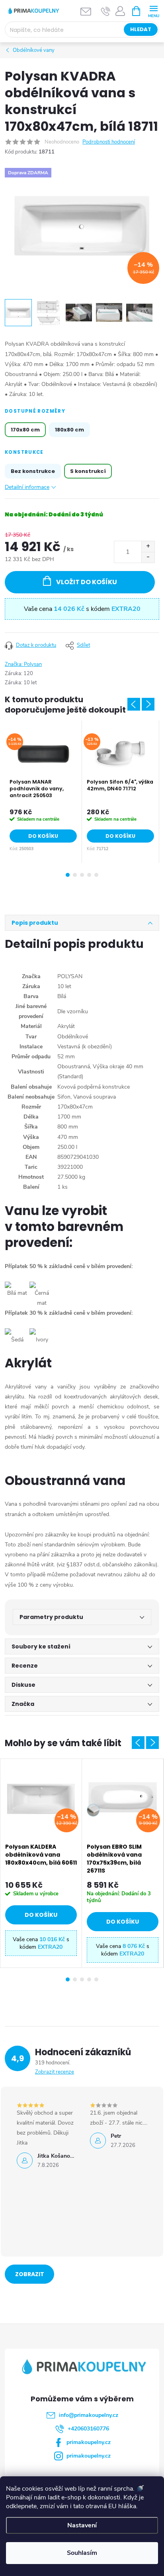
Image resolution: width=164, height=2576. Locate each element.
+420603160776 (88, 2429)
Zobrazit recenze (55, 2072)
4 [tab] (89, 875)
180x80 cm (69, 430)
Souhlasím (82, 2553)
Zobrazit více (30, 2277)
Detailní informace (27, 487)
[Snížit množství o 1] (148, 557)
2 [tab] (75, 875)
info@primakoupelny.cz (89, 2415)
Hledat (141, 29)
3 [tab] (82, 875)
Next (148, 704)
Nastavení (82, 2525)
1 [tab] (68, 875)
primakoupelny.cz (89, 2442)
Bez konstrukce (33, 471)
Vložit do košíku (87, 582)
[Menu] (153, 11)
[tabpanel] (43, 792)
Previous (134, 704)
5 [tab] (96, 875)
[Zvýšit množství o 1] (148, 547)
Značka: (23, 664)
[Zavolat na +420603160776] (106, 11)
